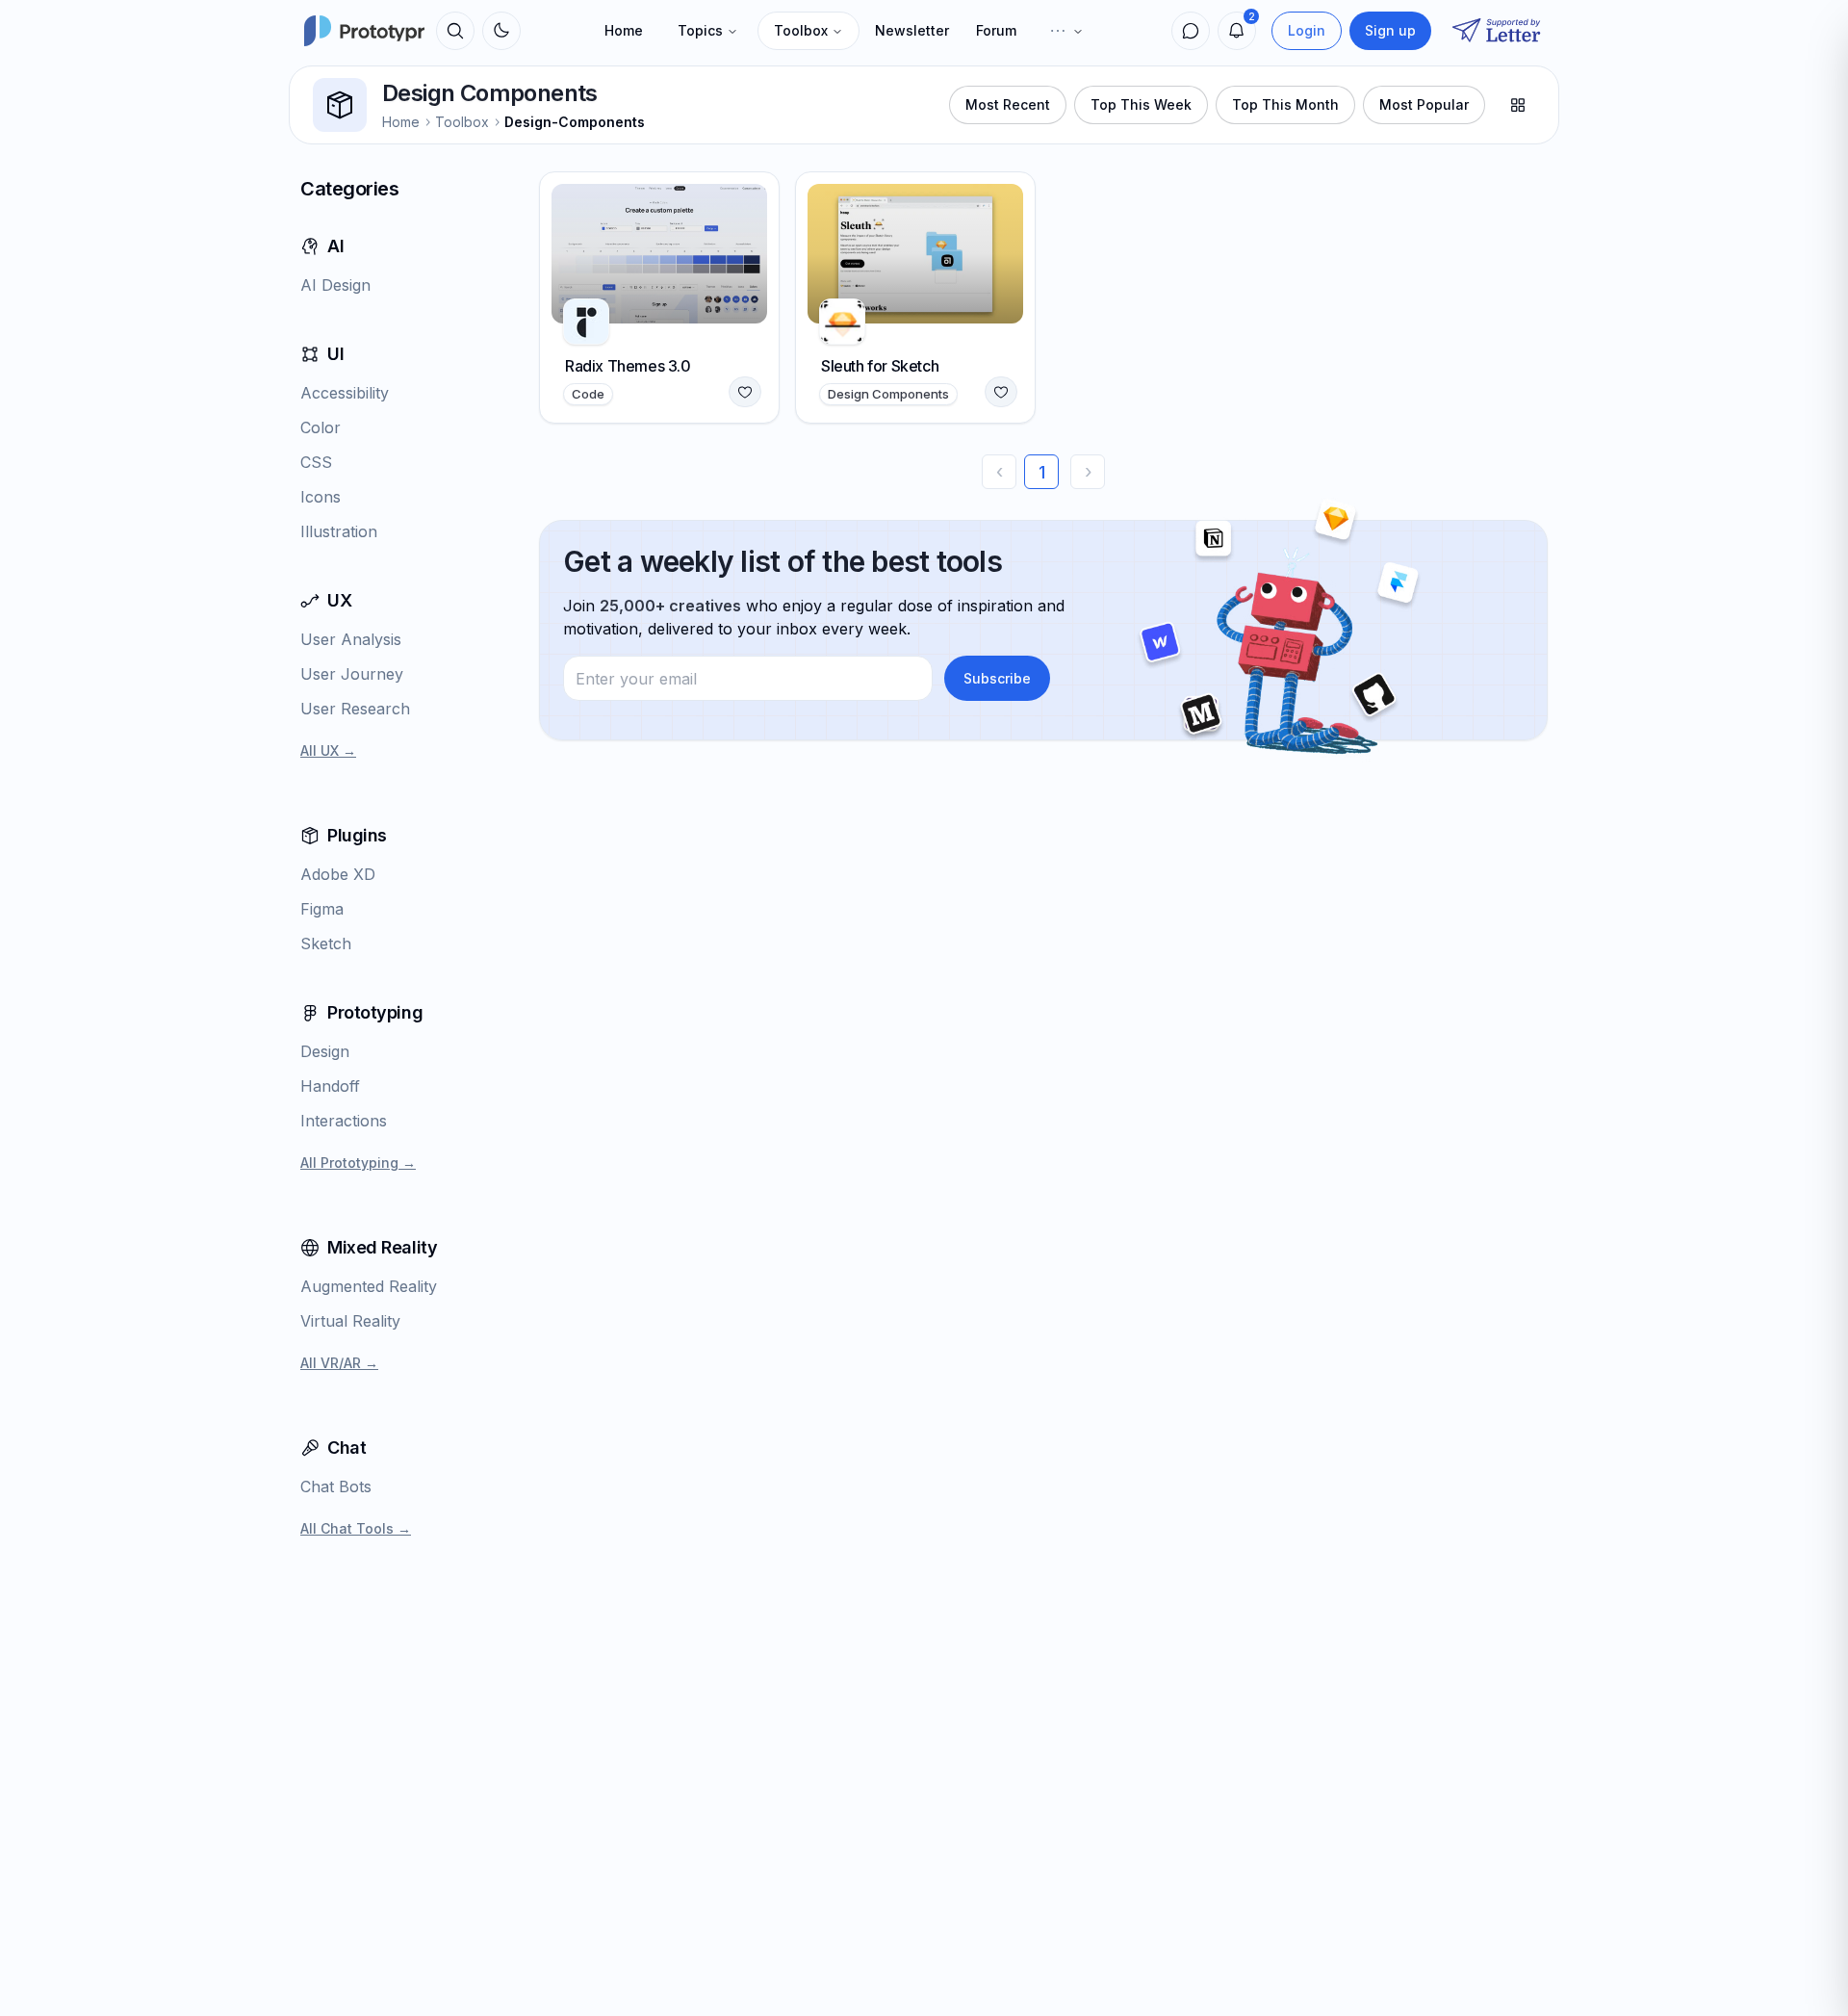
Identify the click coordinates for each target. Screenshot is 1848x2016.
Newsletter (912, 30)
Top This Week (1141, 104)
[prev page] (999, 472)
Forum (996, 30)
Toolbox (801, 30)
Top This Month (1285, 104)
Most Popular (1424, 104)
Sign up (1390, 30)
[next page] (1088, 472)
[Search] (455, 31)
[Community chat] (1191, 31)
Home (624, 30)
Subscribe (997, 678)
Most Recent (1008, 104)
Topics (700, 30)
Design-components (575, 122)
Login (1307, 30)
